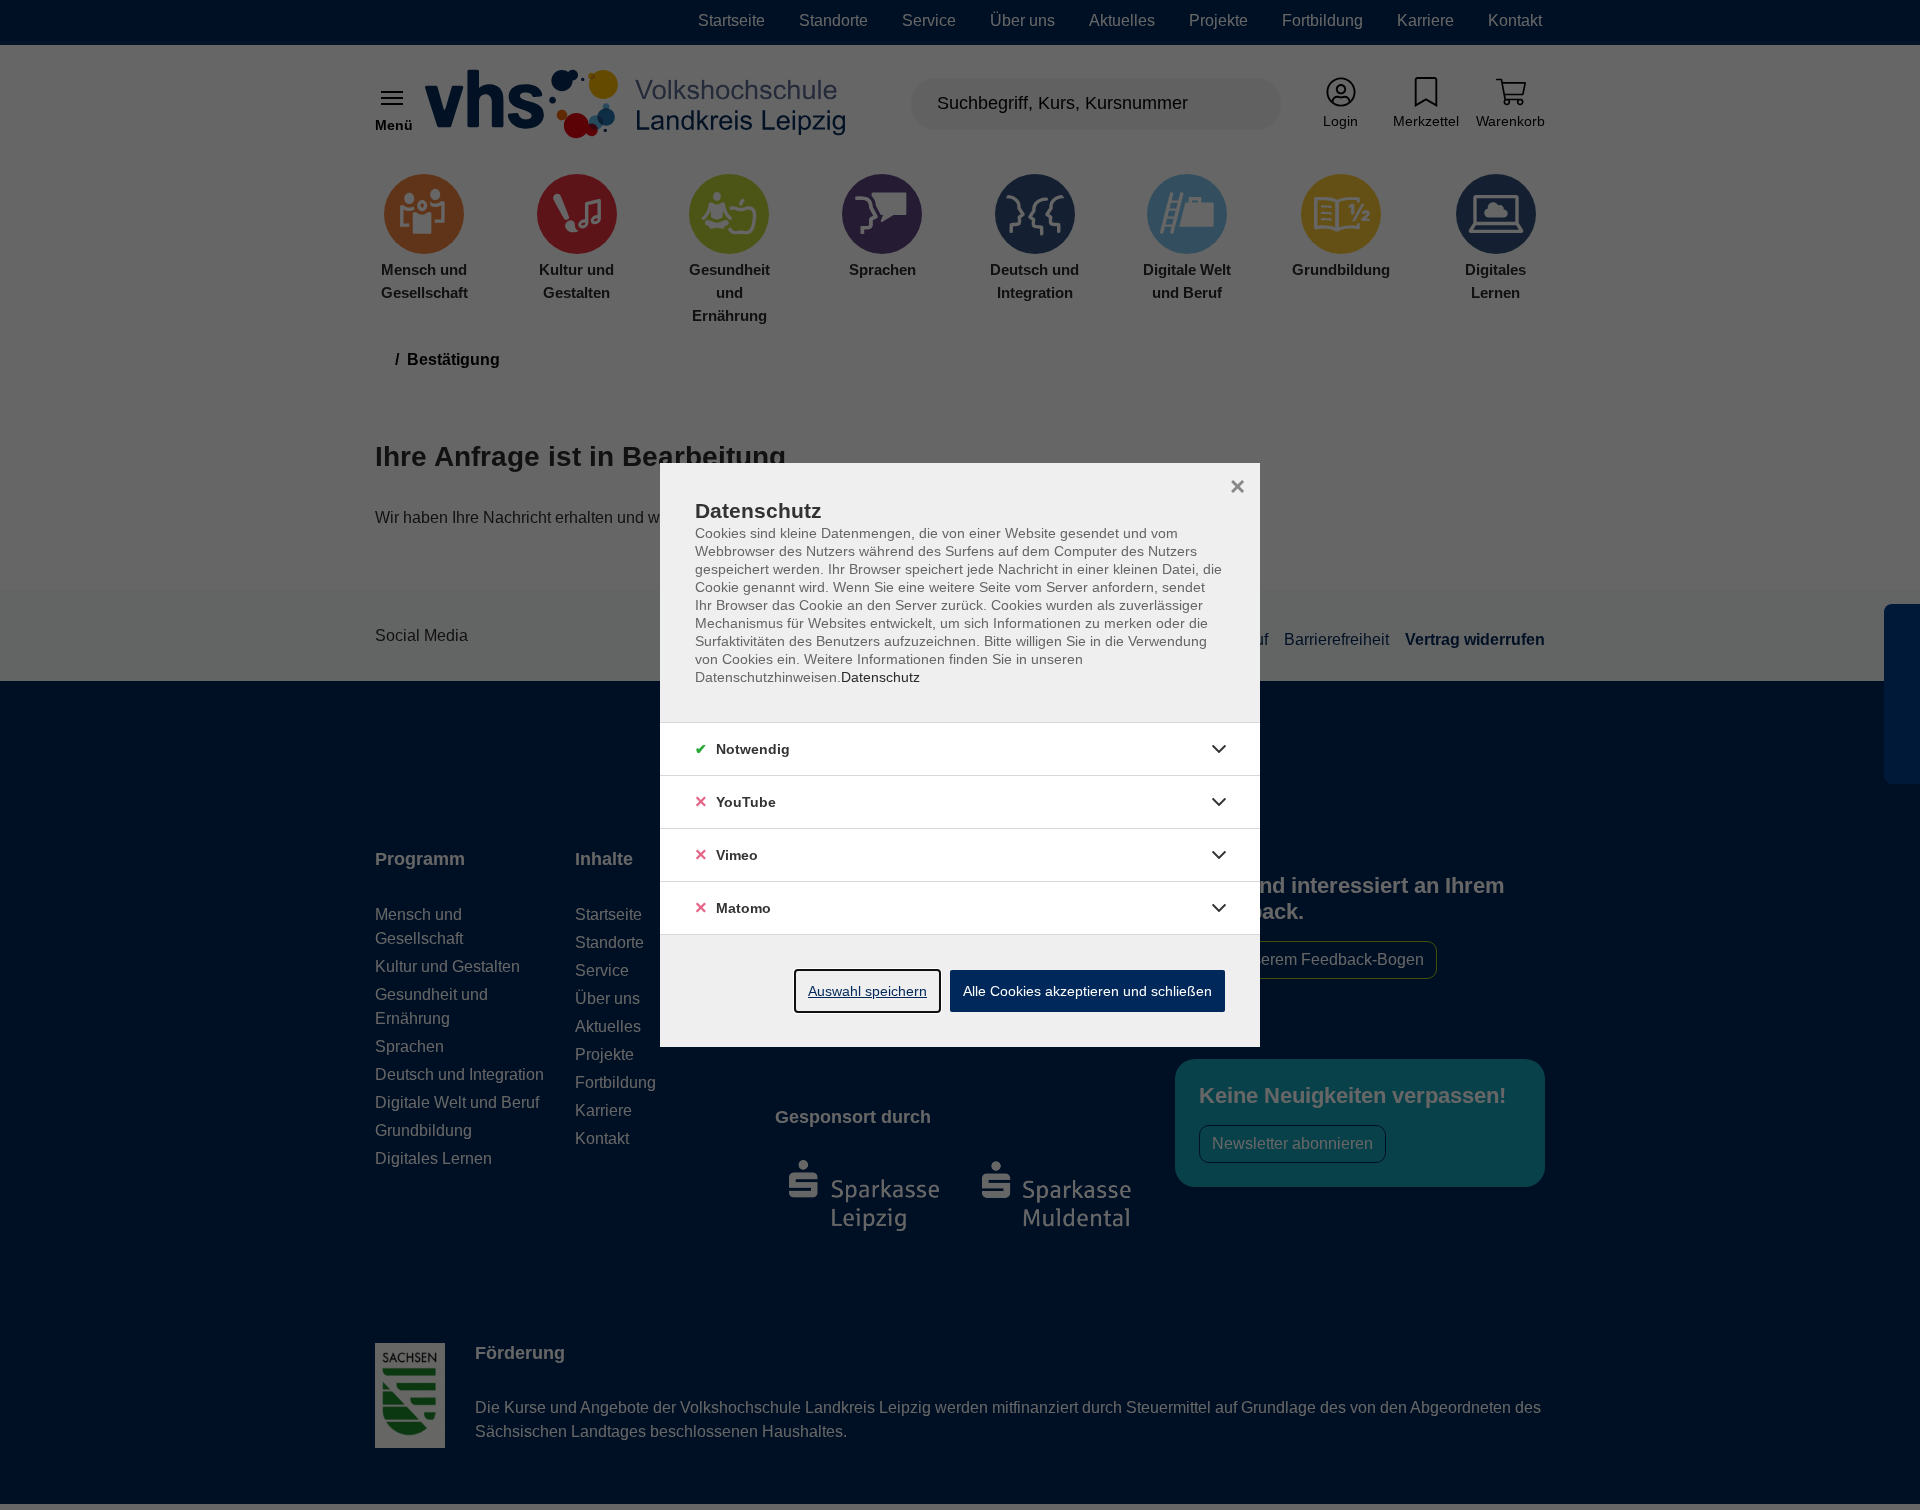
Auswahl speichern (867, 991)
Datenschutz (880, 677)
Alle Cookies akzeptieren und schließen (1087, 991)
